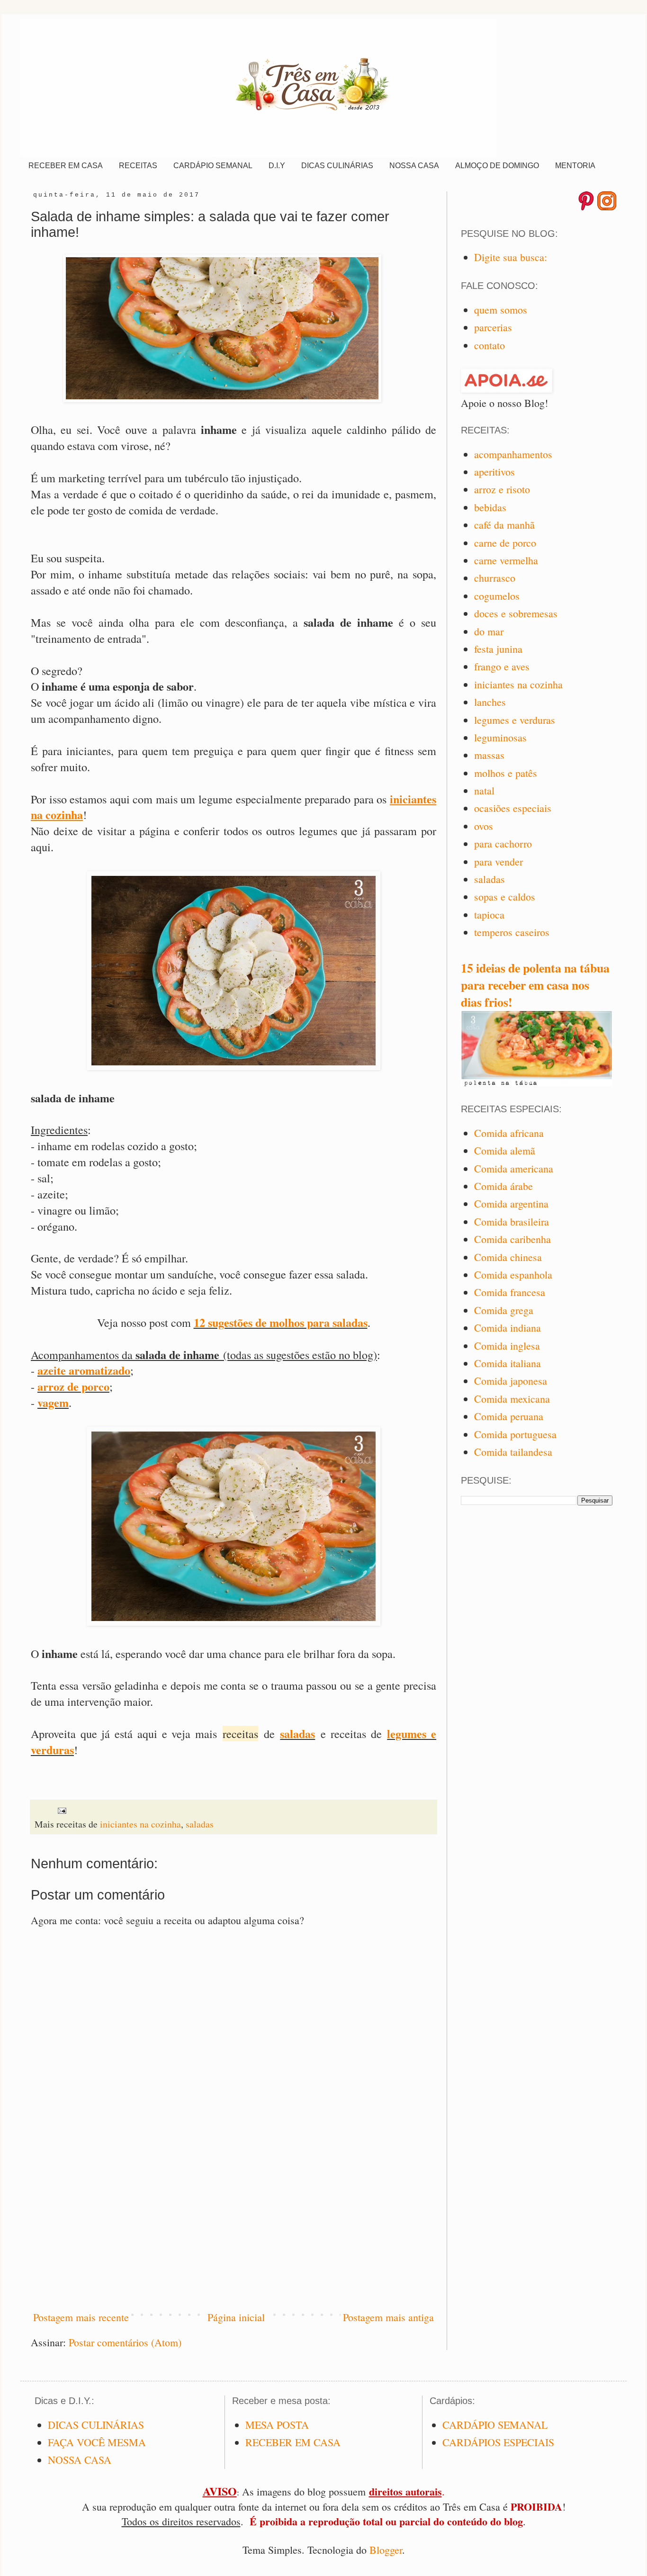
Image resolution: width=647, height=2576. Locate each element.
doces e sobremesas (516, 613)
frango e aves (502, 666)
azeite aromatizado (84, 1370)
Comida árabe (503, 1186)
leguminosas (500, 737)
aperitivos (494, 472)
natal (484, 790)
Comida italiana (508, 1363)
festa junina (498, 649)
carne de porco (505, 543)
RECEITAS (138, 166)
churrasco (495, 578)
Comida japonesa (511, 1381)
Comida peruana (509, 1416)
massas (489, 755)
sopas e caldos (505, 896)
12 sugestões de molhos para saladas (281, 1322)
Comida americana (514, 1168)
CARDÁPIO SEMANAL (213, 166)
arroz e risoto (502, 489)
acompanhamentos (513, 454)
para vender (499, 861)
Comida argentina (511, 1203)
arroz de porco (73, 1386)
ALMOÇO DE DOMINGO (497, 166)
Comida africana (509, 1133)
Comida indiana (508, 1328)
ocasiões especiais (513, 808)
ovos (484, 826)
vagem (53, 1402)
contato (490, 345)
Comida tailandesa (513, 1452)
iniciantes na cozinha (140, 1824)
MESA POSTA (277, 2425)
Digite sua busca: (511, 257)
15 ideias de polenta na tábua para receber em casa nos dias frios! (535, 985)
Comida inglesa (507, 1346)
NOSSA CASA (414, 166)
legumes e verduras (515, 720)
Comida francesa (510, 1292)
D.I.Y (277, 166)
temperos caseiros (512, 932)
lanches (490, 702)
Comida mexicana (512, 1399)
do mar (489, 631)
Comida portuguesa (515, 1434)
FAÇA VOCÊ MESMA (97, 2442)
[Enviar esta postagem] (61, 1809)
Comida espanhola (513, 1274)
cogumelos (497, 596)
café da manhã (504, 525)
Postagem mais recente (81, 2317)
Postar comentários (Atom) (125, 2342)
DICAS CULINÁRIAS (337, 166)
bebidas (490, 507)
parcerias (493, 327)
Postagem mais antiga (388, 2317)
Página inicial (236, 2317)
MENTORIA (575, 166)
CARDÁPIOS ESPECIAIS (498, 2442)
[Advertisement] (234, 2223)
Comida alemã (505, 1150)
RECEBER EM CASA (66, 166)
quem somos (501, 310)
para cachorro (503, 843)
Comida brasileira (512, 1221)
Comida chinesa (508, 1257)
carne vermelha (506, 560)
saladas (297, 1734)
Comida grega (504, 1310)
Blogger (386, 2550)
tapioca (489, 914)
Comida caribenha (512, 1239)
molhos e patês (506, 773)
